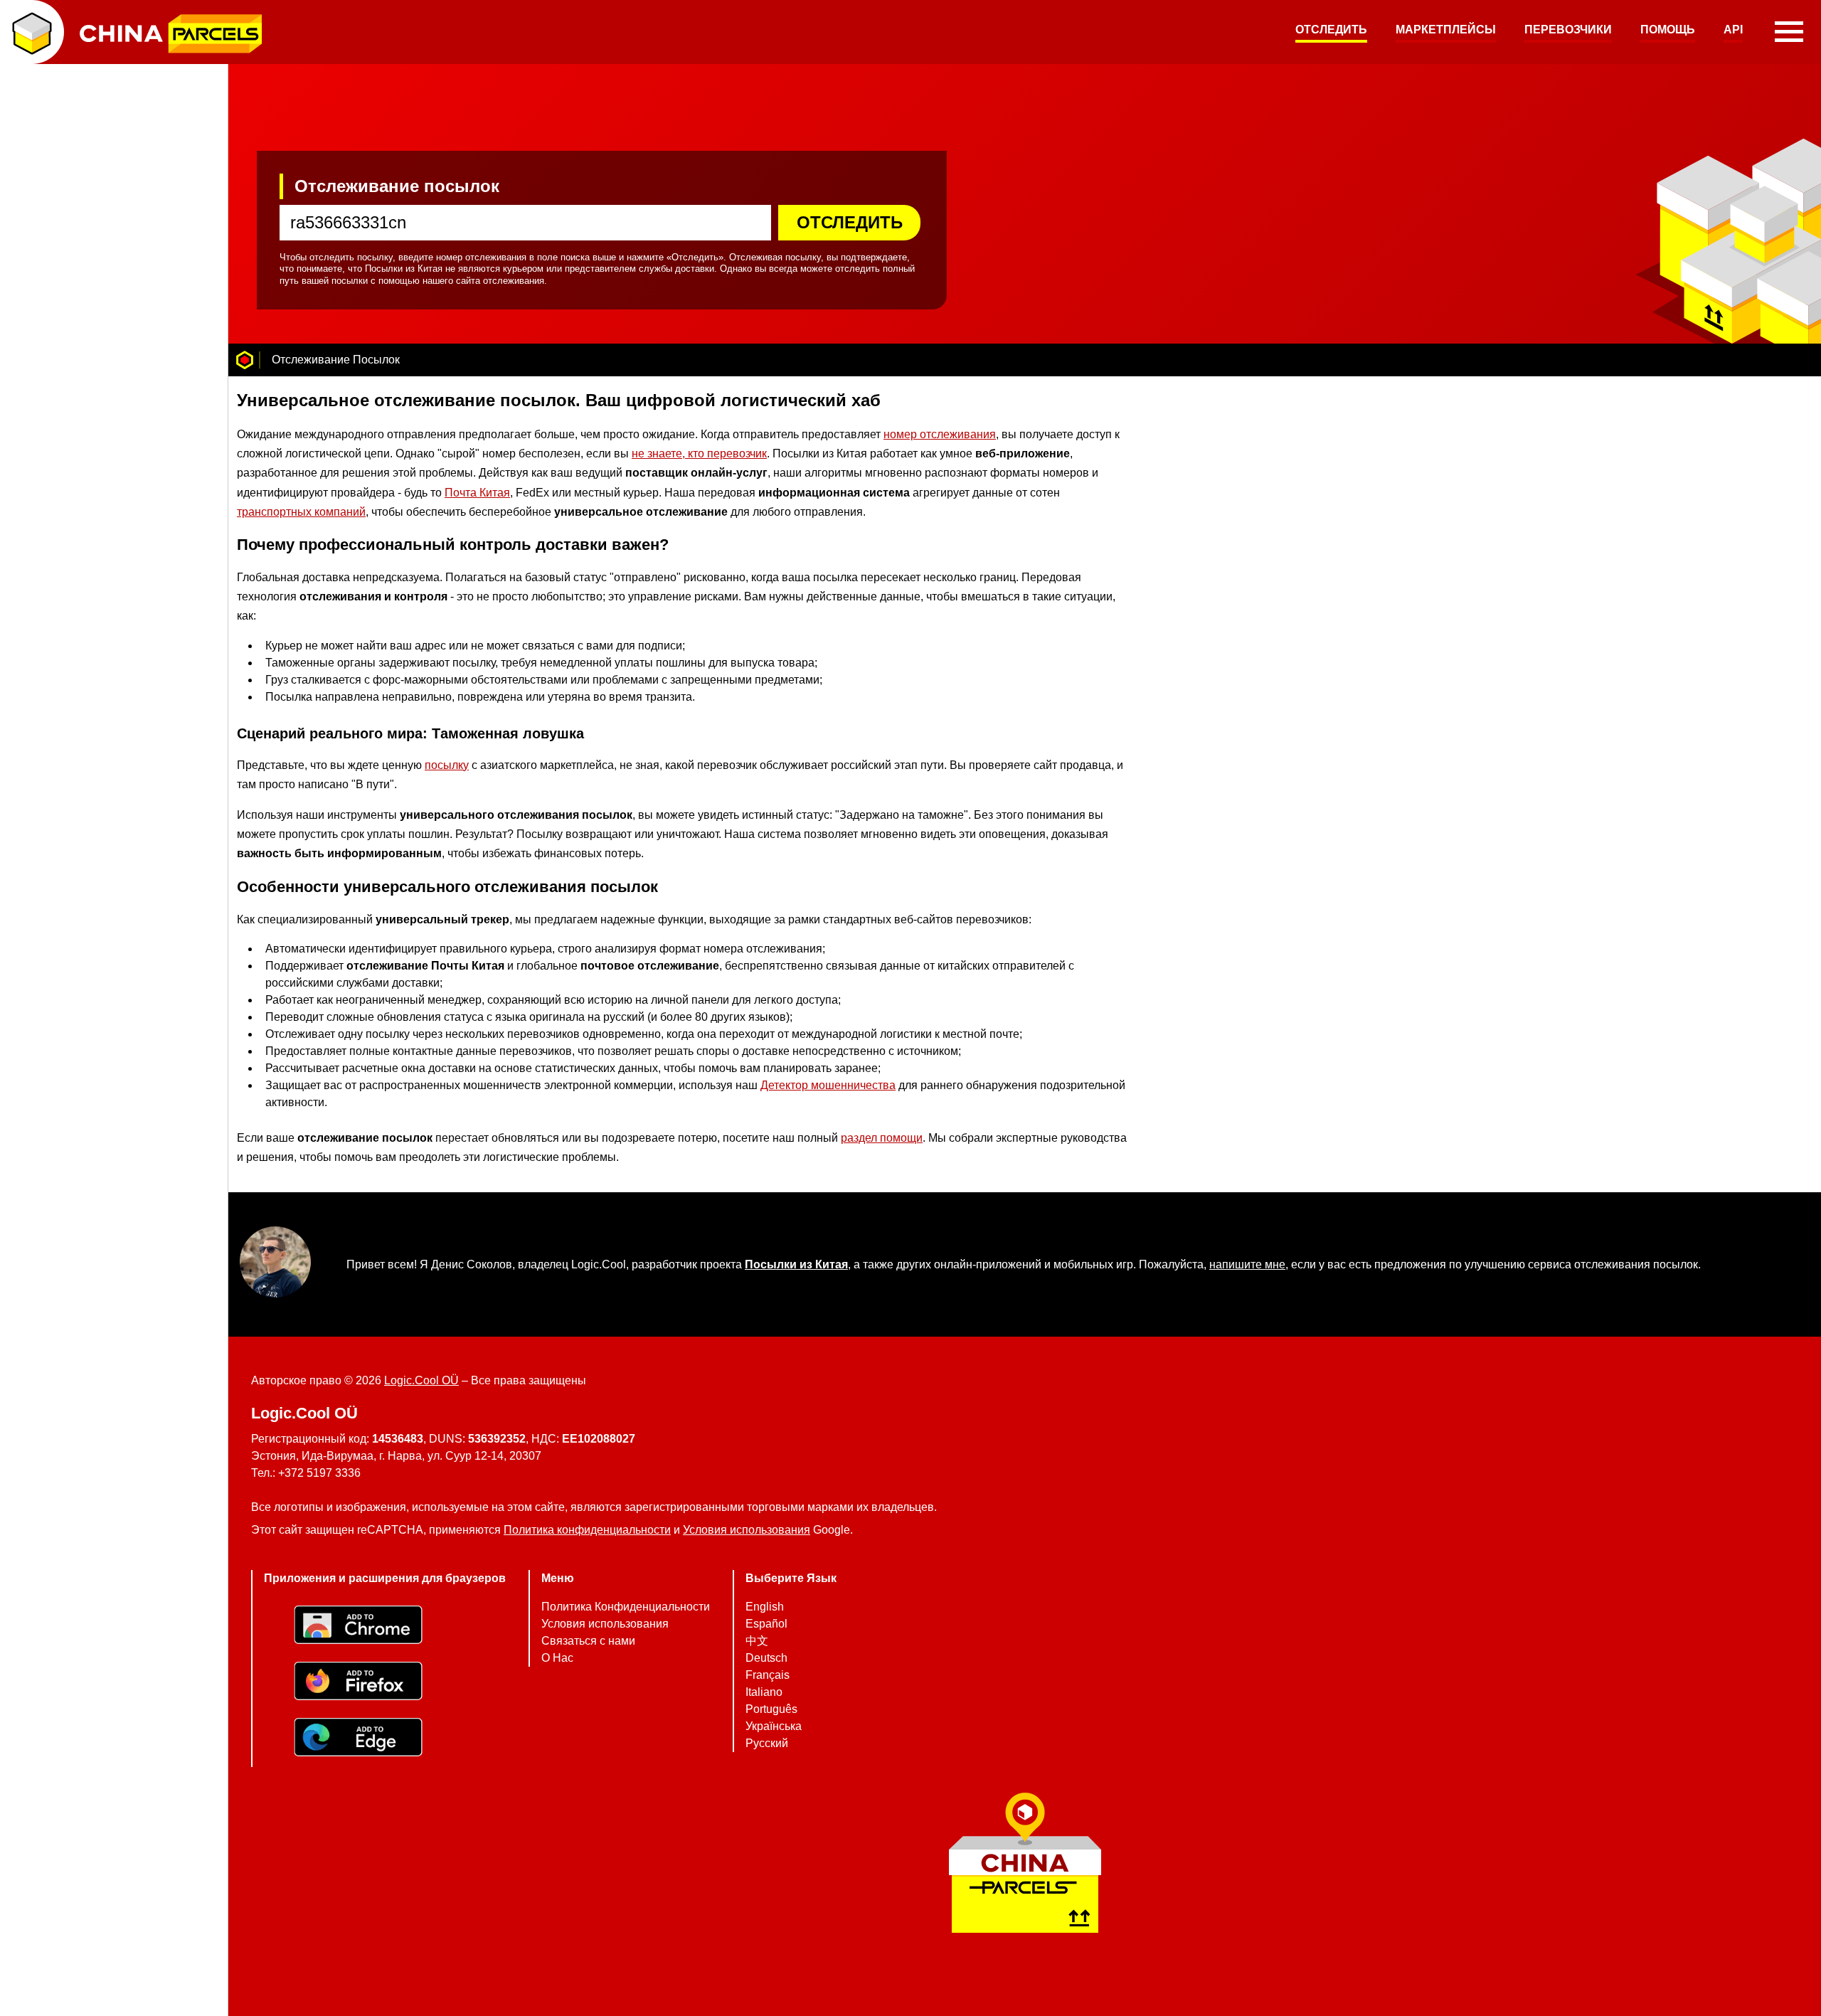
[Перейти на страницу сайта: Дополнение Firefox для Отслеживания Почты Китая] (385, 1683)
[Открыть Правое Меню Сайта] (1789, 32)
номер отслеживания (940, 434)
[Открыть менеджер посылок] (32, 32)
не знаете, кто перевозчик (699, 453)
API (1733, 30)
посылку (447, 764)
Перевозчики (1568, 30)
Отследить (1331, 30)
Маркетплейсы (1446, 30)
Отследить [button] (850, 222)
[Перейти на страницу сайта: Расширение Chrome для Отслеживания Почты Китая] (385, 1627)
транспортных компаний (301, 512)
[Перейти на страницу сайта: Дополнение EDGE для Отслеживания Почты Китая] (385, 1739)
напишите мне (1247, 1264)
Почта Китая (477, 492)
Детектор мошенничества (828, 1085)
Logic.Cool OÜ (421, 1380)
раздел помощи (882, 1138)
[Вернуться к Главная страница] (245, 360)
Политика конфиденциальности (587, 1530)
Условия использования (747, 1530)
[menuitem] (1331, 32)
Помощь (1668, 30)
